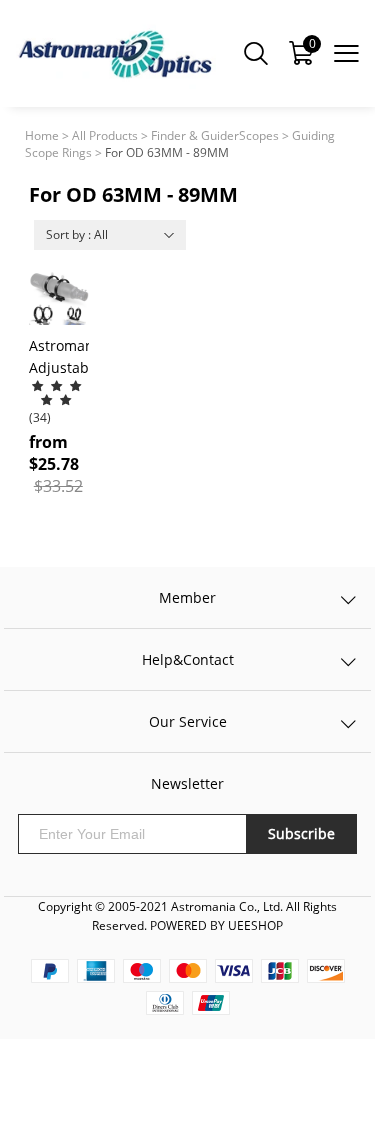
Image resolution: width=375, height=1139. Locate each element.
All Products (105, 135)
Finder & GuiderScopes (215, 135)
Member (187, 597)
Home (42, 135)
